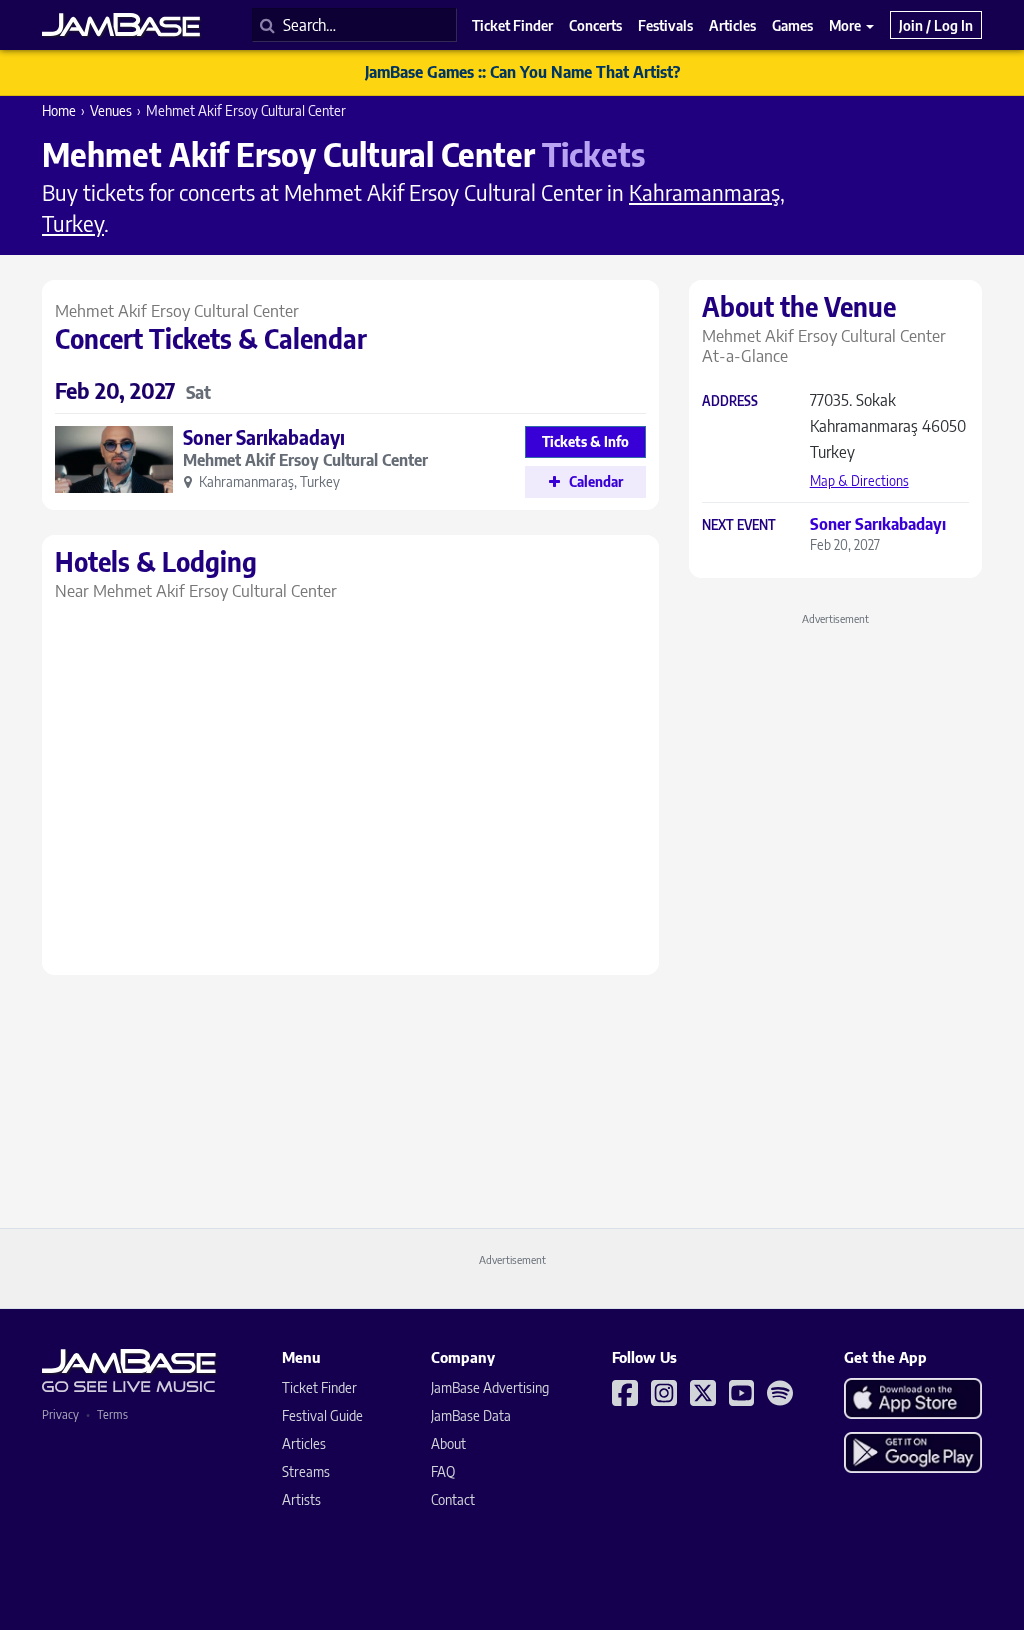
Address (730, 401)
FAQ (443, 1471)
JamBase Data (471, 1415)
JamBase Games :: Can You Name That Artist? (522, 72)
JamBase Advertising (490, 1387)
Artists (301, 1499)
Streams (306, 1471)
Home (59, 110)
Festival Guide (322, 1415)
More (846, 25)
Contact (453, 1499)
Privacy (60, 1414)
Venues (111, 110)
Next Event (739, 525)
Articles (304, 1443)
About (448, 1443)
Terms (112, 1414)
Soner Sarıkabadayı (264, 437)
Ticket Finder (319, 1387)
